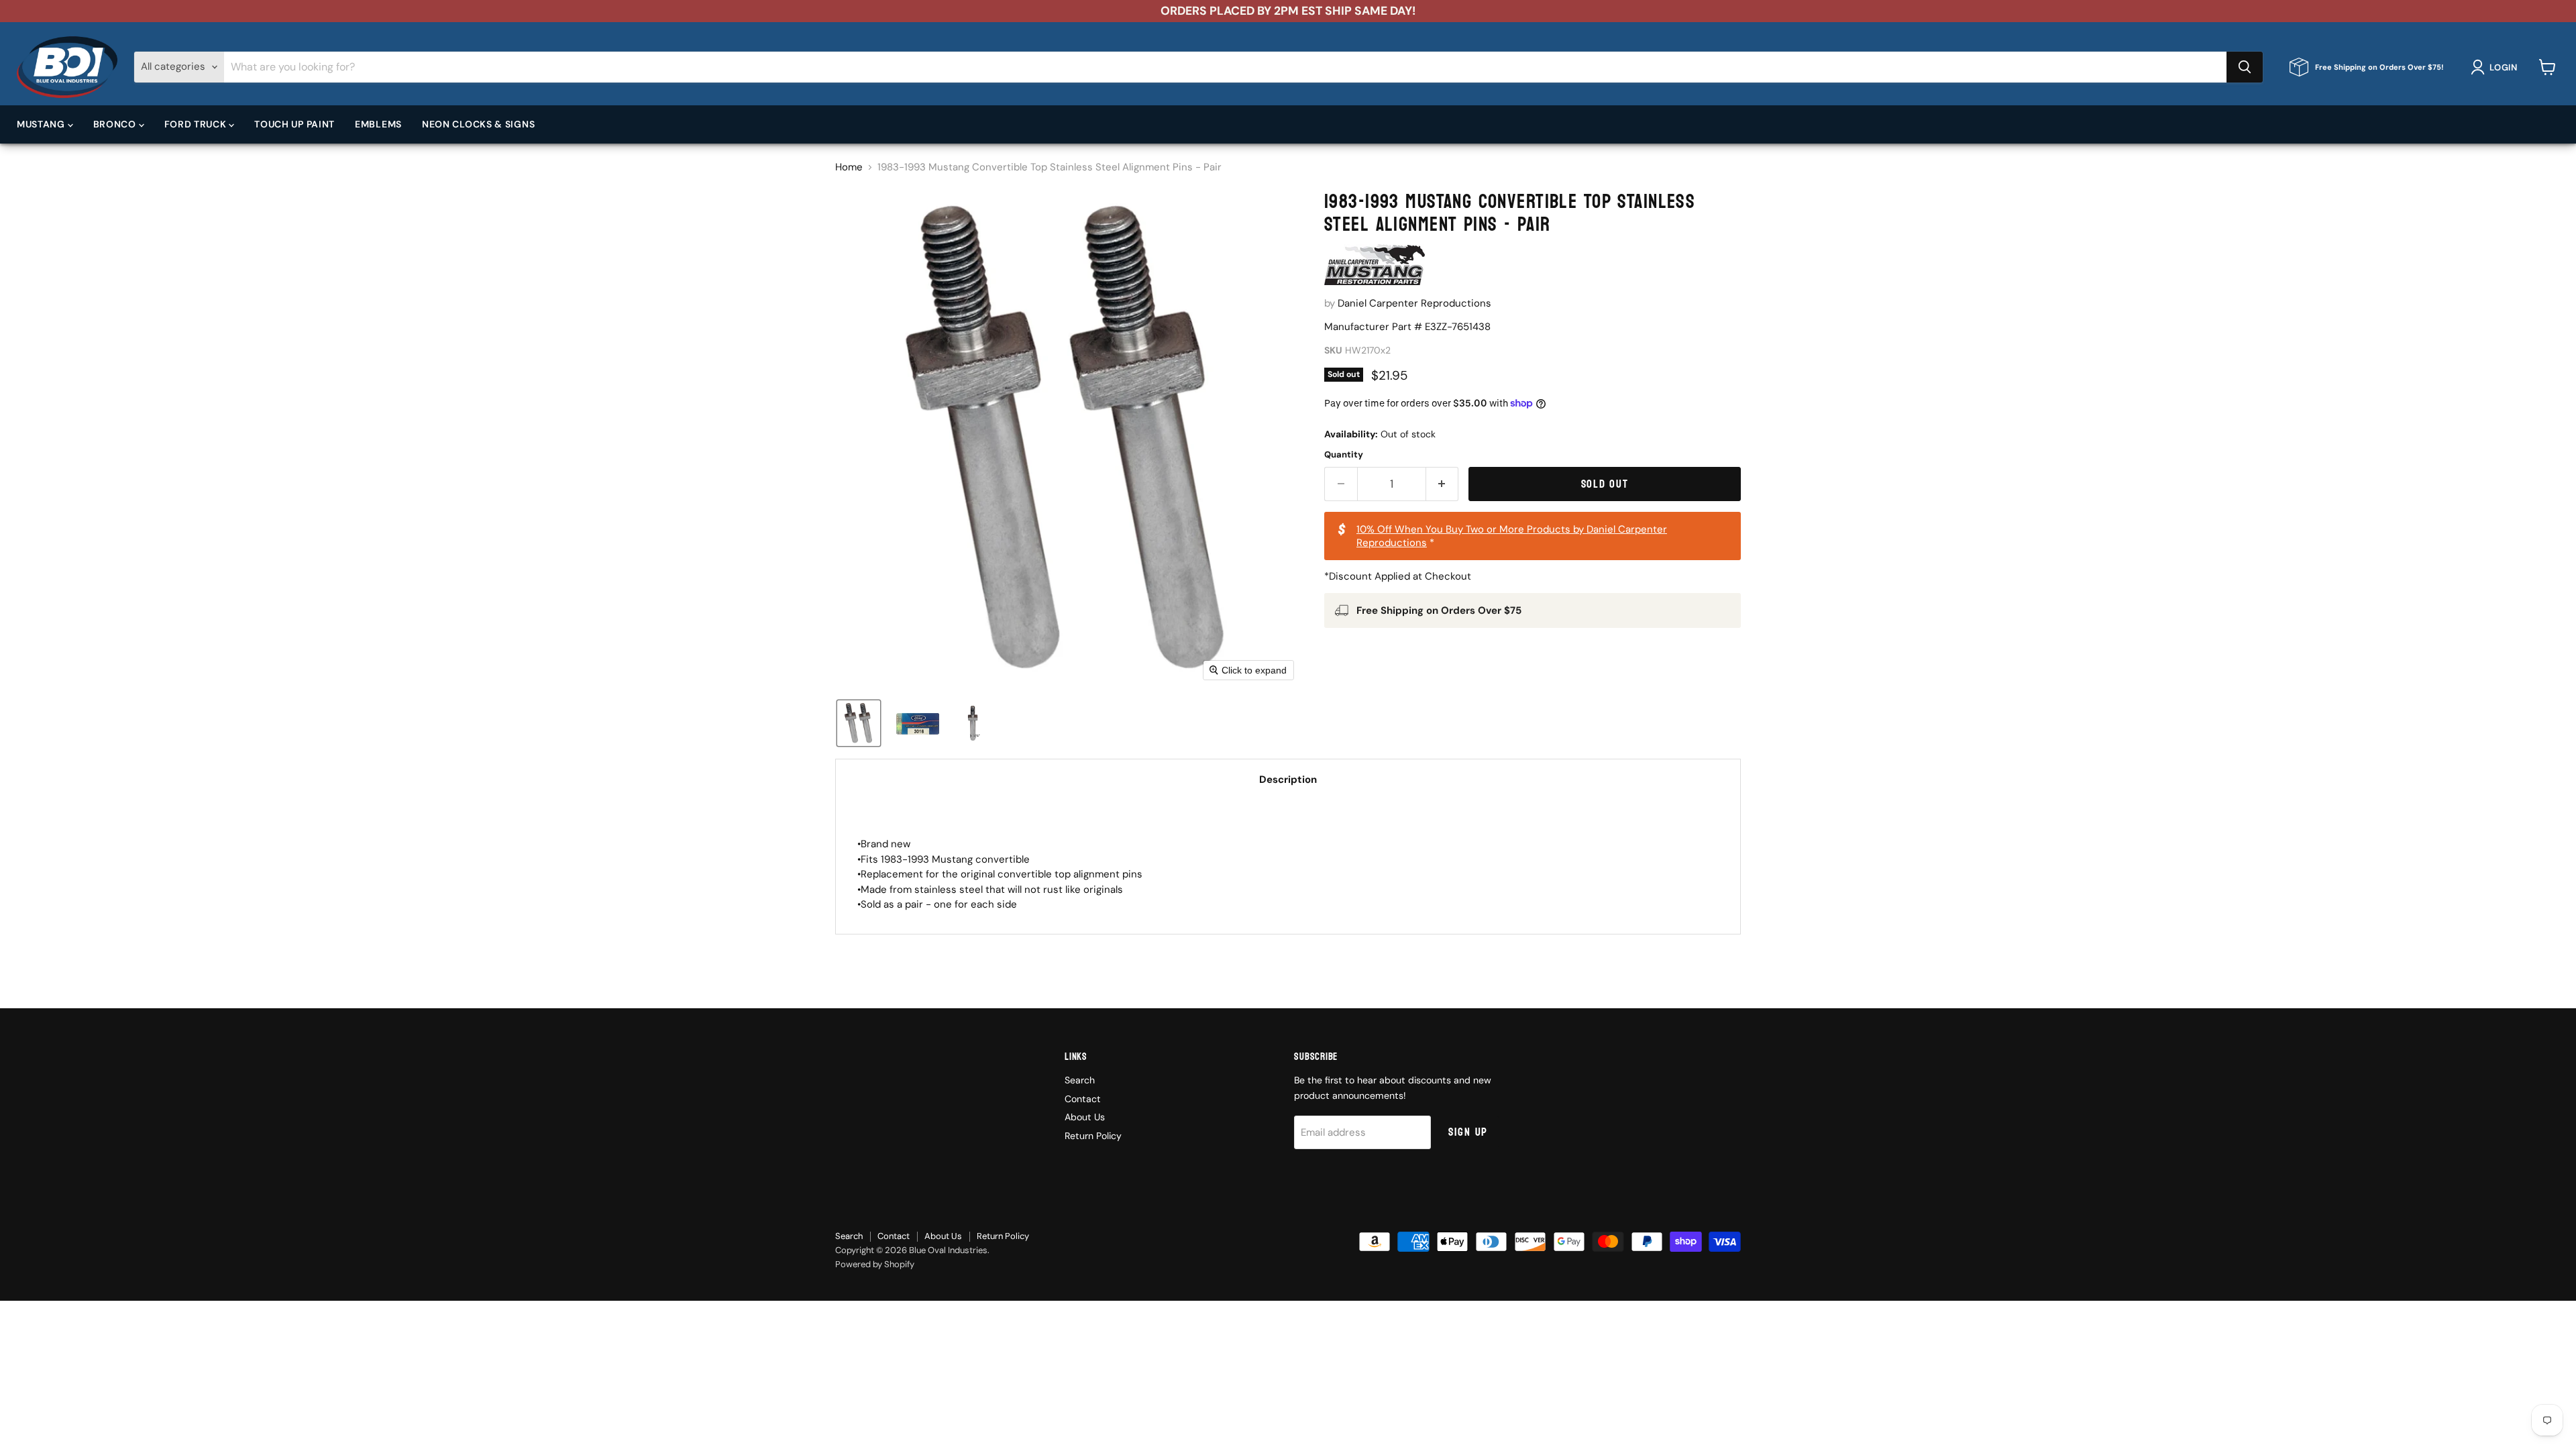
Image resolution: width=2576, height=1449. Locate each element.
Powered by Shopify (875, 1264)
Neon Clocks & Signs (478, 124)
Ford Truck (197, 124)
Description (1288, 780)
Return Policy (1093, 1136)
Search (1080, 1080)
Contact (1083, 1099)
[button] (2497, 67)
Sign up (1468, 1132)
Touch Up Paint (294, 124)
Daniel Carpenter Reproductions (1414, 303)
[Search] (2245, 67)
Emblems (378, 124)
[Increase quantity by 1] (1443, 484)
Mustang (42, 124)
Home (849, 167)
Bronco (116, 124)
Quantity (1344, 454)
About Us (1085, 1117)
